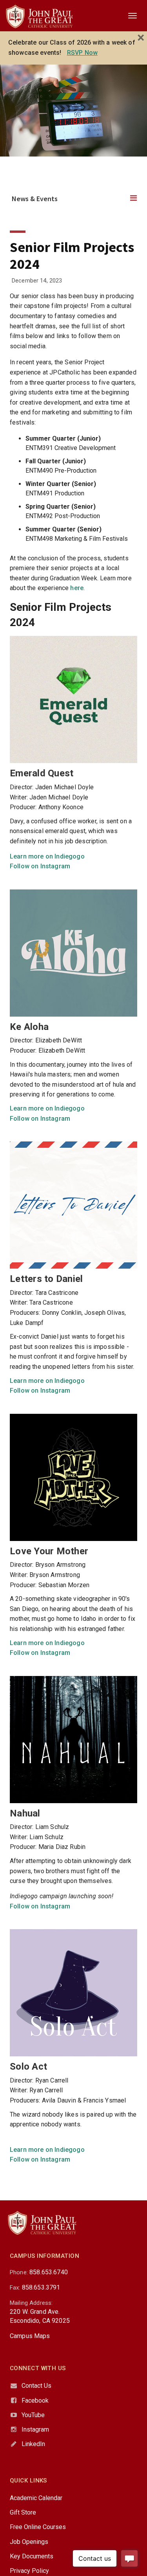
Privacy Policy (29, 2571)
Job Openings (29, 2542)
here (77, 588)
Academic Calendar (36, 2498)
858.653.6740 (49, 2272)
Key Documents (32, 2556)
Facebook (35, 2400)
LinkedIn (33, 2444)
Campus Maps (30, 2336)
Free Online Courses (38, 2527)
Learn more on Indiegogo (47, 856)
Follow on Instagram (40, 866)
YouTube (33, 2415)
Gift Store (23, 2512)
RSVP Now (82, 53)
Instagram (35, 2429)
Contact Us (36, 2386)
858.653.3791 (41, 2287)
